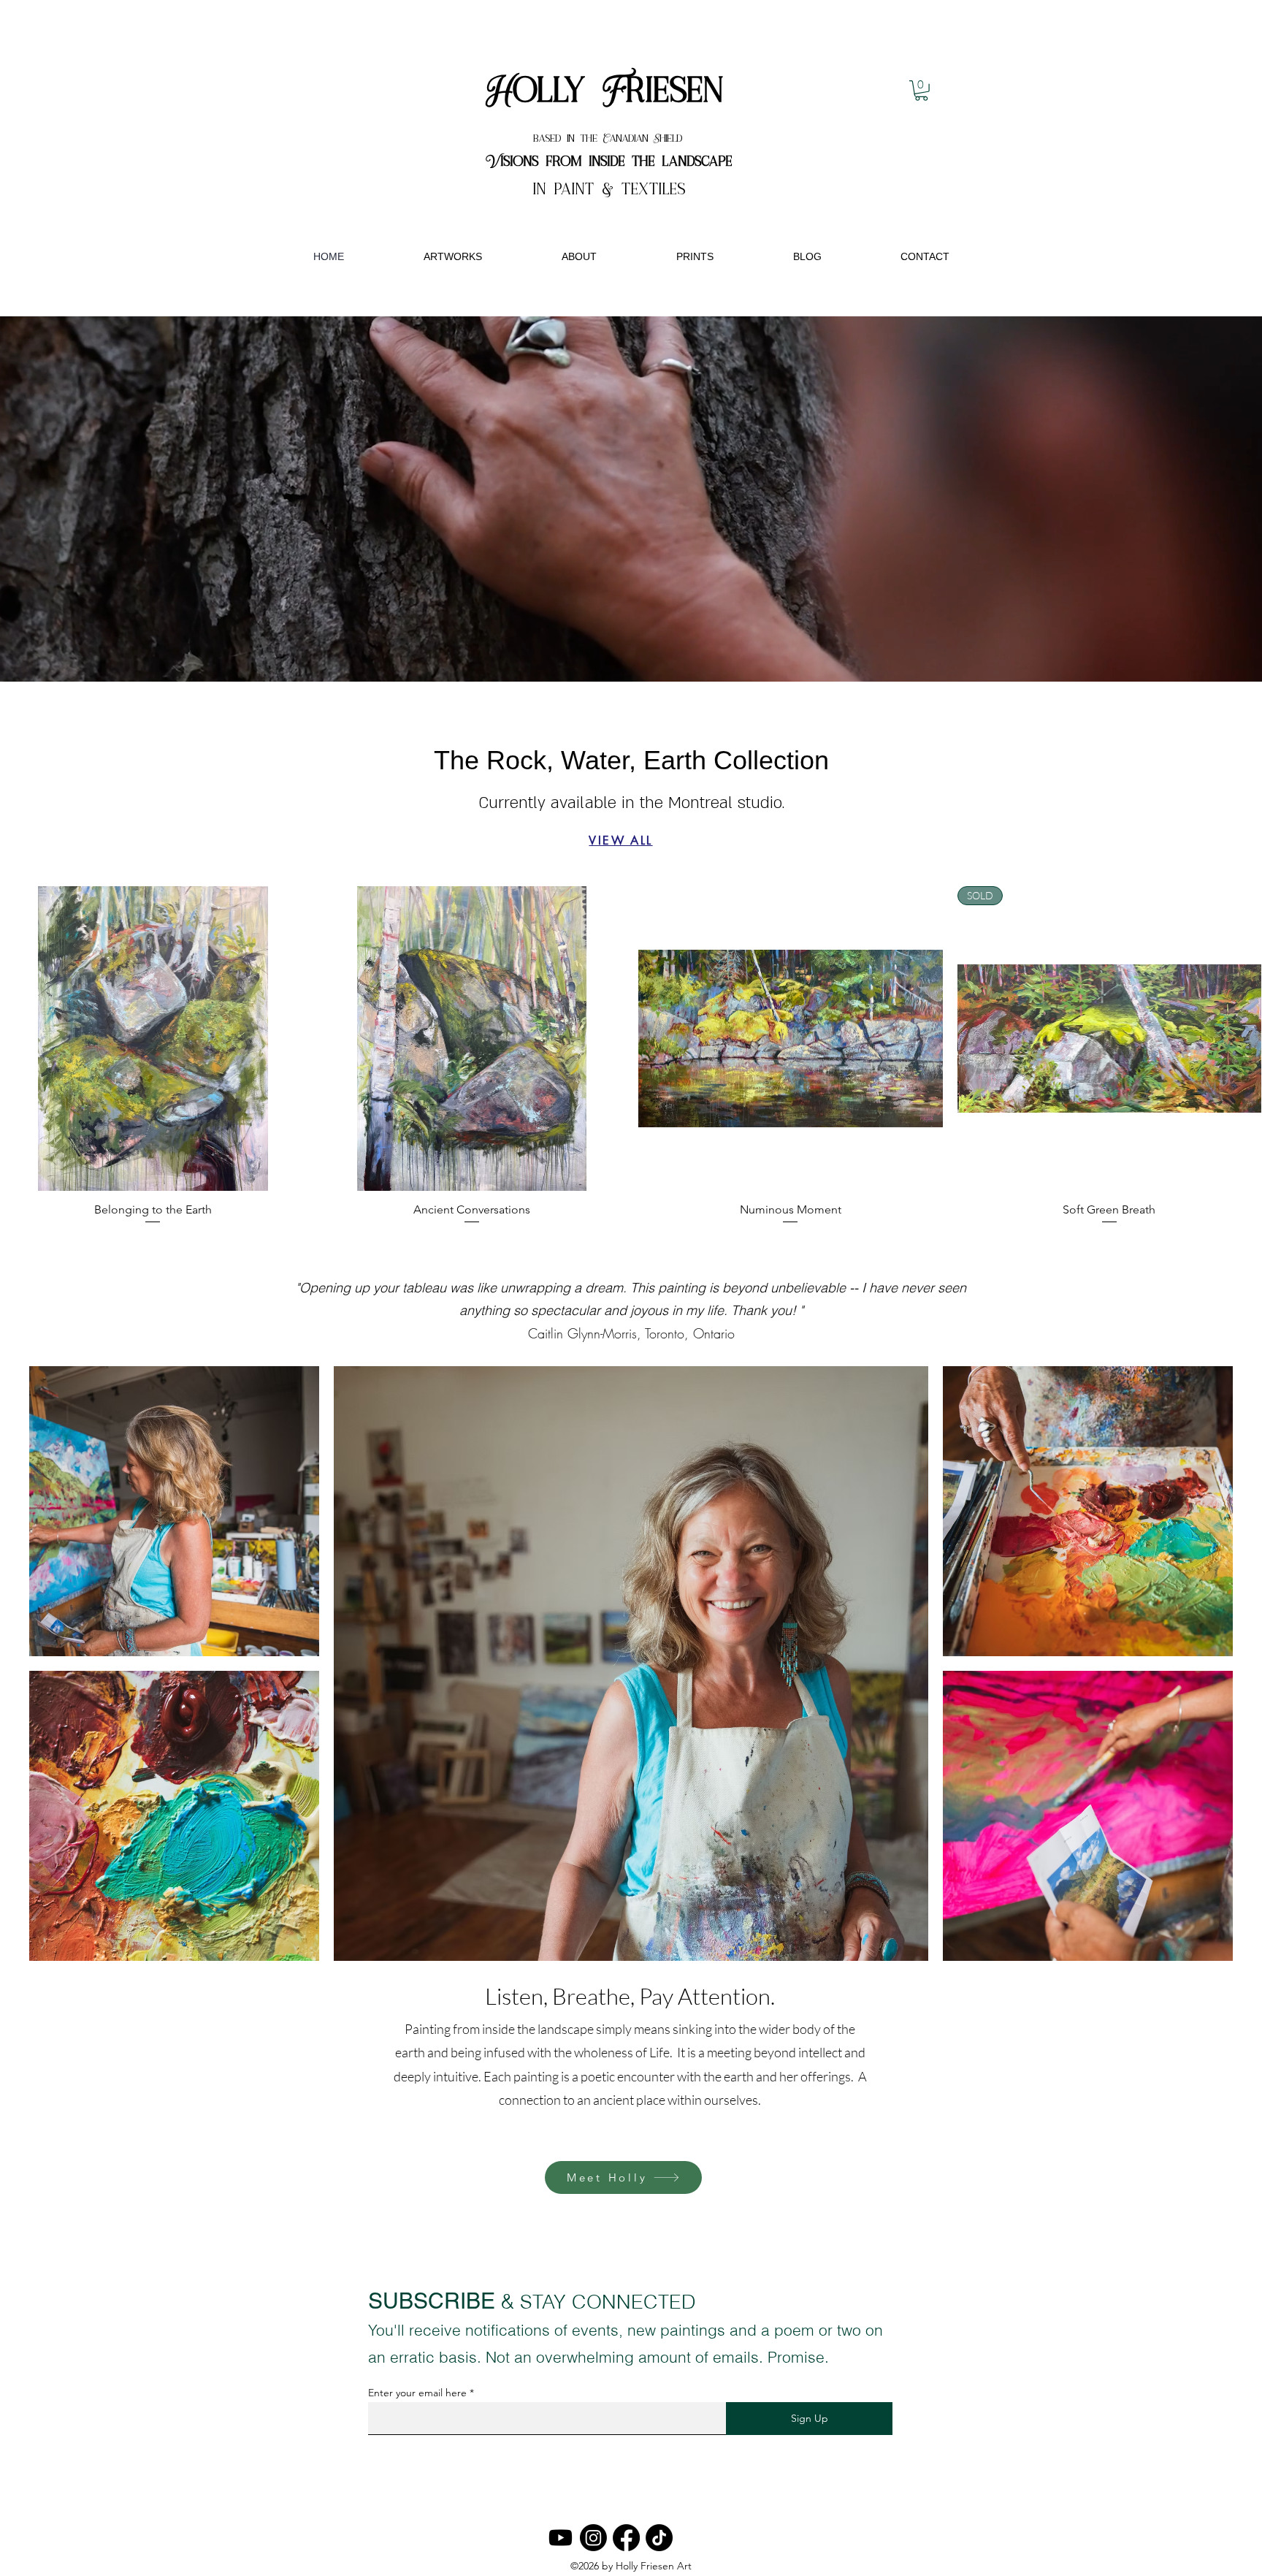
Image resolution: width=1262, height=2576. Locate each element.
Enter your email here (417, 2393)
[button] (921, 91)
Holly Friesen (609, 92)
